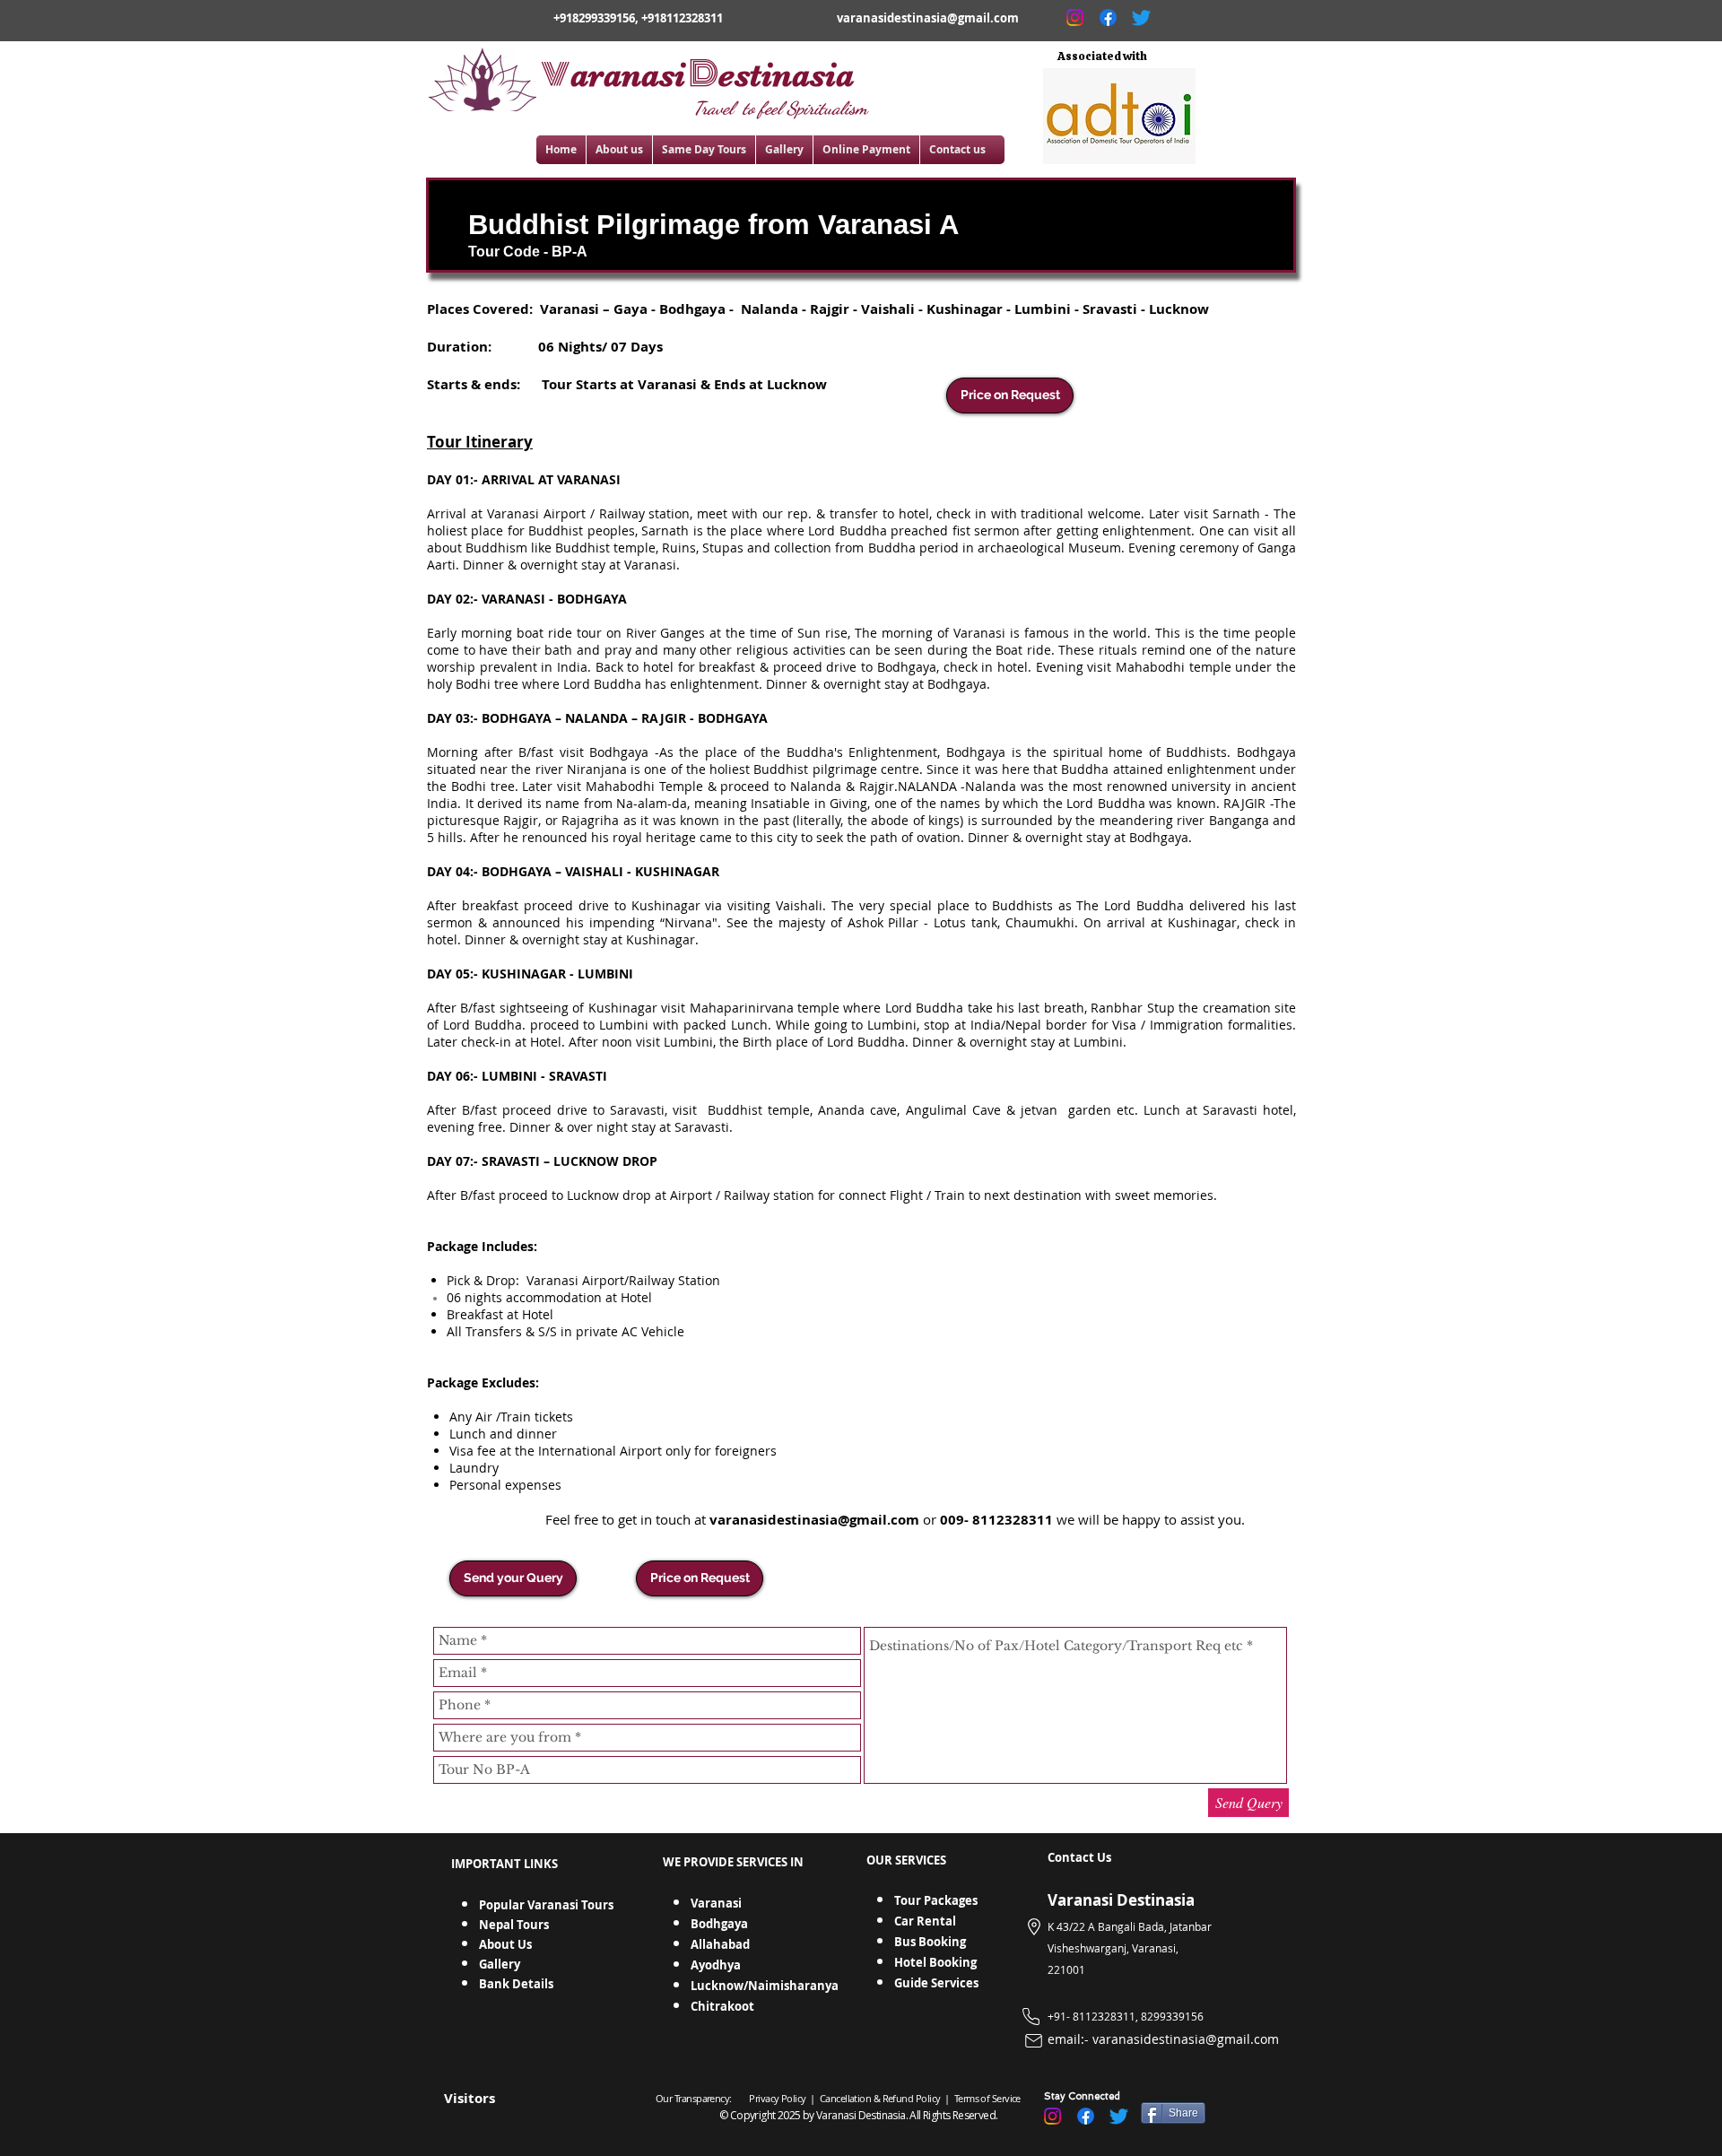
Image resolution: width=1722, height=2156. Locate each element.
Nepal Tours (514, 1925)
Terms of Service (986, 2098)
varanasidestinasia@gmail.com (928, 18)
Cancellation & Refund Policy (881, 2098)
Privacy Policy (777, 2098)
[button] (513, 1578)
